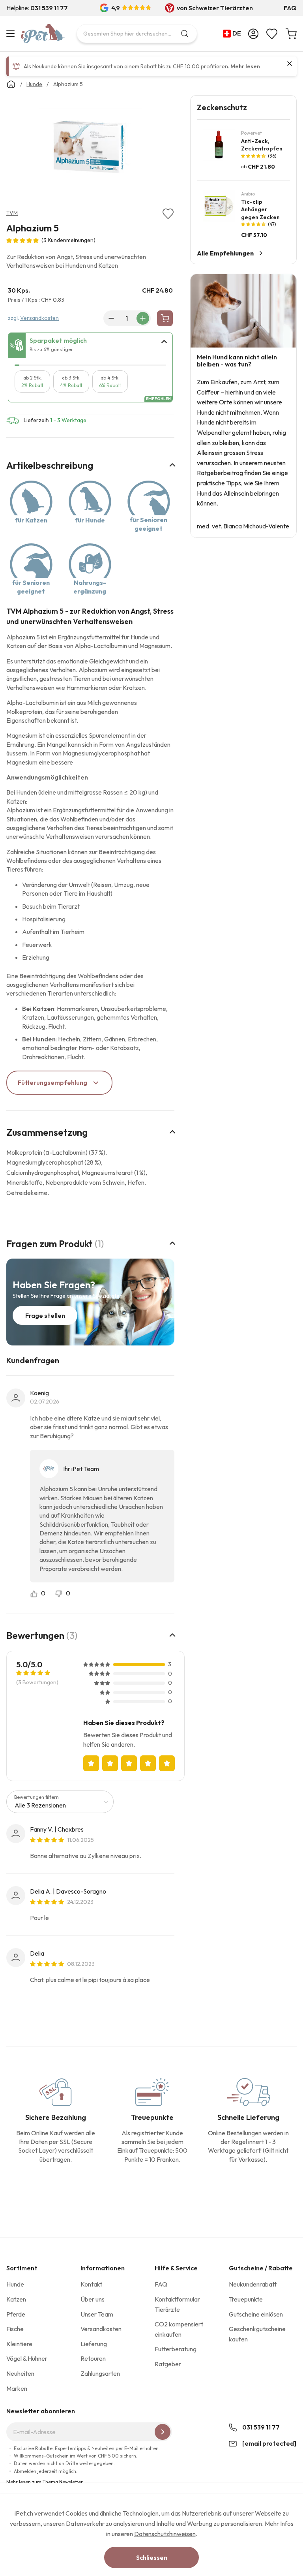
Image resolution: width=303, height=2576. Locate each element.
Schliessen (152, 2557)
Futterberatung (176, 2349)
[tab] (90, 346)
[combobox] (137, 34)
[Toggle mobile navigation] (12, 34)
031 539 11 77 (261, 2427)
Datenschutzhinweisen (165, 2534)
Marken (17, 2388)
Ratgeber (168, 2364)
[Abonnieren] (163, 2432)
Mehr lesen (245, 66)
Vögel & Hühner (27, 2358)
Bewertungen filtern (36, 1797)
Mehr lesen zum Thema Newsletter (45, 2482)
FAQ (290, 8)
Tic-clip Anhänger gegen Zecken (260, 209)
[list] (90, 148)
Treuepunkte (246, 2299)
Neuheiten (20, 2373)
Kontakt (91, 2284)
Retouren (93, 2358)
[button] (234, 34)
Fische (15, 2329)
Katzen (16, 2299)
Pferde (16, 2314)
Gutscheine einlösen (256, 2314)
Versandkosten (39, 318)
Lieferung (94, 2344)
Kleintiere (19, 2344)
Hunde (15, 2284)
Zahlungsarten (100, 2373)
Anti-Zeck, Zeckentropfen (262, 145)
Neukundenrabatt (253, 2284)
